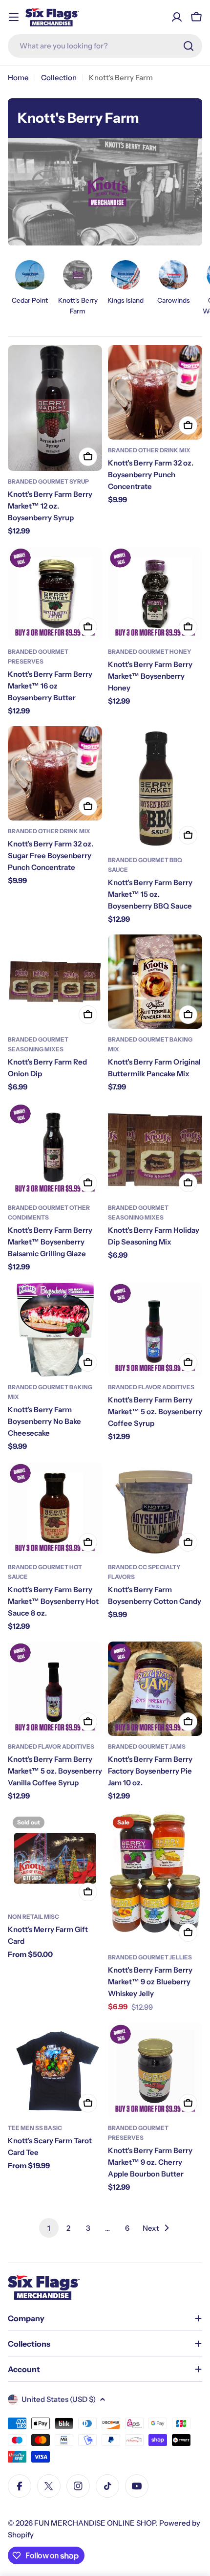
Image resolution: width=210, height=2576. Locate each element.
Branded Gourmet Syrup (48, 481)
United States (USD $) (59, 2399)
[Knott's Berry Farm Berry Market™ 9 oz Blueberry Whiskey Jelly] (155, 1879)
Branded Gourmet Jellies (150, 1957)
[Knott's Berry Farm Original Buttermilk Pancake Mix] (155, 982)
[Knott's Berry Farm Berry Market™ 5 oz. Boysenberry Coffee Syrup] (155, 1329)
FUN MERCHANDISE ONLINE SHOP (95, 2523)
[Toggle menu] (14, 17)
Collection (59, 78)
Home (18, 78)
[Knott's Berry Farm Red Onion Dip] (55, 982)
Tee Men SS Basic (35, 2128)
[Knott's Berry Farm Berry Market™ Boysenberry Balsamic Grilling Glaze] (55, 1150)
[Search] (189, 46)
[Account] (177, 17)
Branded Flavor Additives (151, 1387)
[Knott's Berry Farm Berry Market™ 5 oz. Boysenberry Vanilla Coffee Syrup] (55, 1689)
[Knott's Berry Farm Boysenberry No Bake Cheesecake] (55, 1329)
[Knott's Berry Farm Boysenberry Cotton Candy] (155, 1509)
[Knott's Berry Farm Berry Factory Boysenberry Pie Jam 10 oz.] (155, 1689)
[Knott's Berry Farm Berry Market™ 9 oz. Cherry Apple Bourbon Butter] (155, 2070)
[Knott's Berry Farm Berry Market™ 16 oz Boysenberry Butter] (55, 594)
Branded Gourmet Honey (150, 652)
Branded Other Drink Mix (149, 450)
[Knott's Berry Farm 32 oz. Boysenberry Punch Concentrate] (155, 392)
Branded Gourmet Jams (147, 1746)
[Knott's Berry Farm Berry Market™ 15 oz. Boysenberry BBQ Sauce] (155, 788)
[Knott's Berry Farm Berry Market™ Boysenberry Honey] (155, 594)
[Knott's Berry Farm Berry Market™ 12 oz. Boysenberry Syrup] (55, 408)
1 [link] (49, 2228)
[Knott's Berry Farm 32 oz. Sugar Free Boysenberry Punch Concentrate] (55, 773)
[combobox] (105, 46)
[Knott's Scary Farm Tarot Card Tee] (55, 2070)
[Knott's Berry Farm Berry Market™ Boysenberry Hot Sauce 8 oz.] (55, 1509)
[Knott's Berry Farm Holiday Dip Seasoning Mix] (155, 1150)
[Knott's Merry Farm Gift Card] (55, 1859)
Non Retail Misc (33, 1917)
